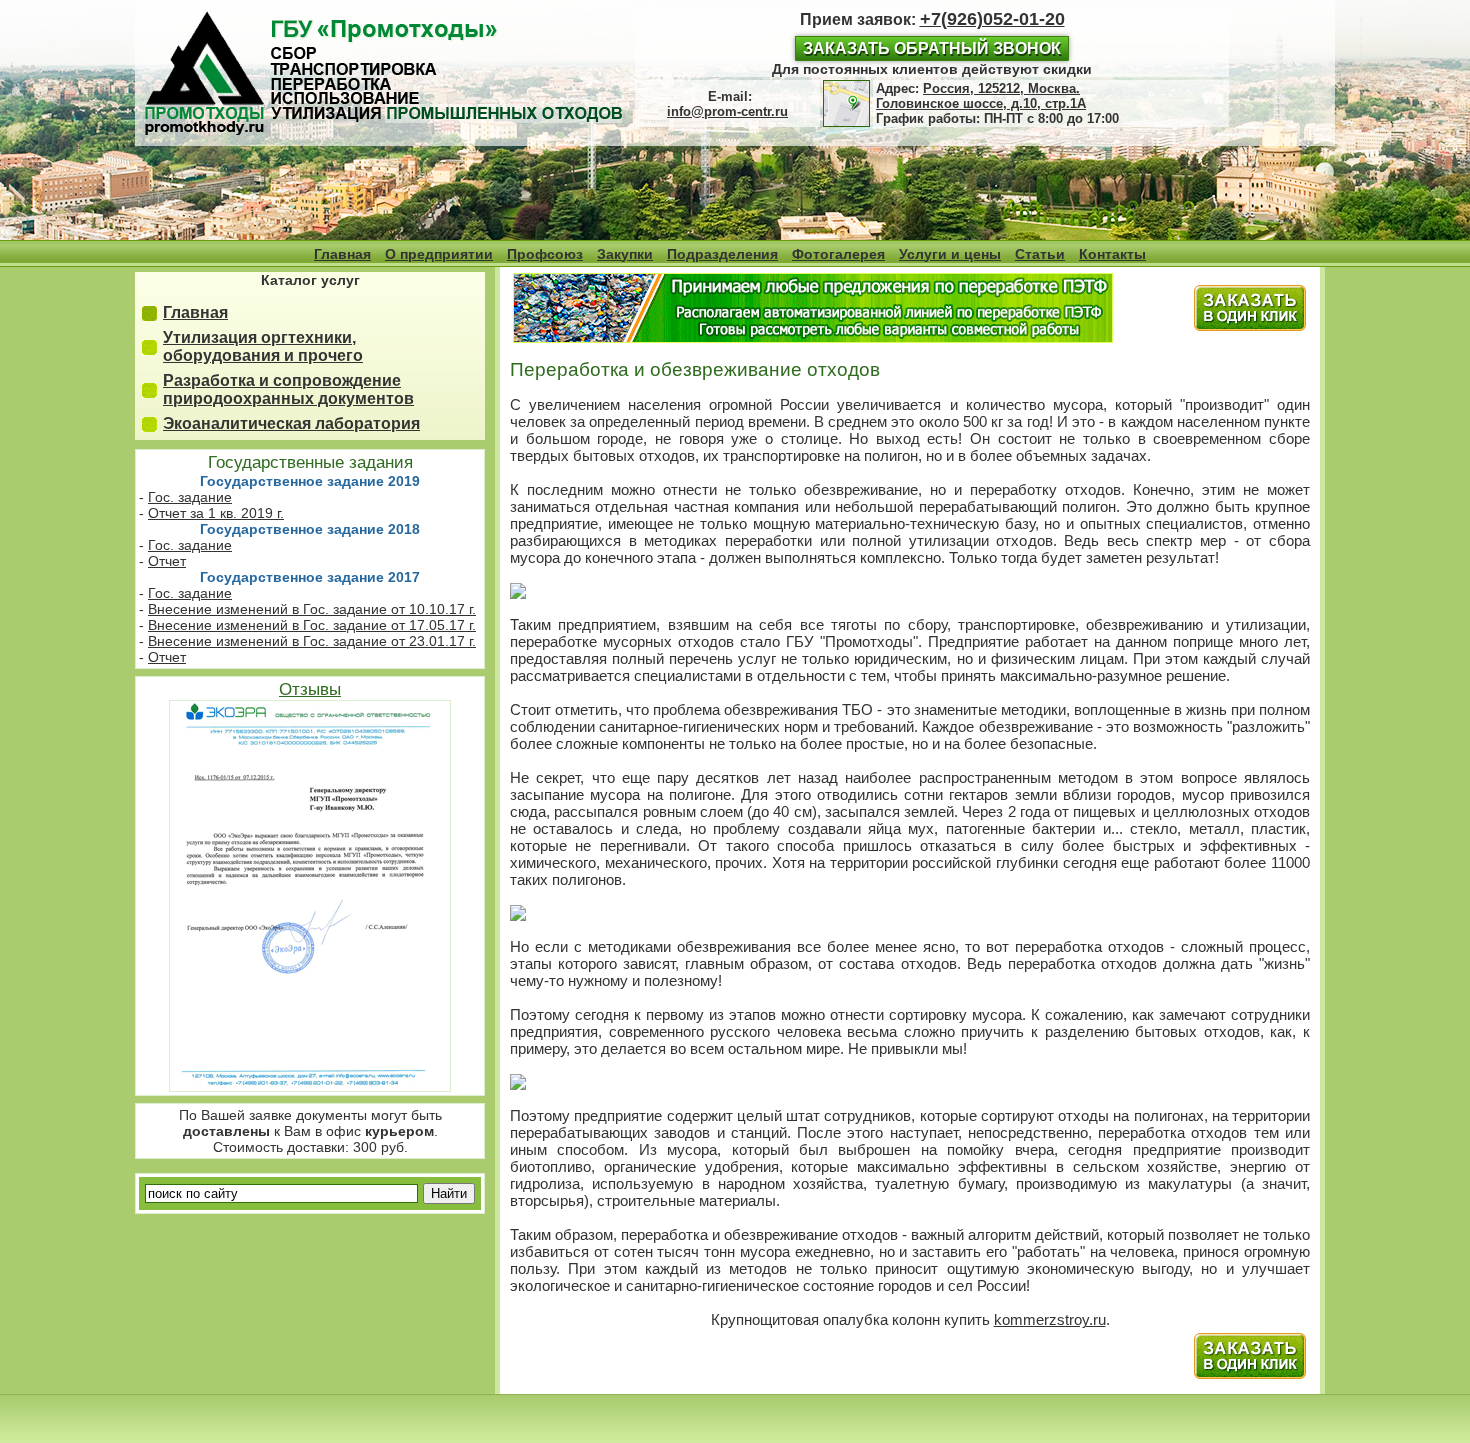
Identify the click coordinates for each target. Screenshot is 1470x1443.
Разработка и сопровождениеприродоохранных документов (288, 389)
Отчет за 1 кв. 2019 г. (216, 513)
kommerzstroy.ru (1050, 1319)
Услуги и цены (950, 254)
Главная (342, 254)
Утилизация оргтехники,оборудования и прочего (263, 346)
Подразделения (722, 254)
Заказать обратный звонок (932, 48)
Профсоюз (545, 254)
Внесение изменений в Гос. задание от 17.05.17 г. (312, 625)
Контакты (1112, 254)
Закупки (625, 254)
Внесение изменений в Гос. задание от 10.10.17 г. (312, 609)
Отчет (167, 561)
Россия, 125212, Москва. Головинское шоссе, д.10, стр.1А (981, 96)
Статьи (1040, 254)
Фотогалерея (838, 254)
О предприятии (439, 254)
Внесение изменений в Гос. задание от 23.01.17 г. (312, 641)
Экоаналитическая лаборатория (291, 423)
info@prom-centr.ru (727, 111)
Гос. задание (190, 497)
